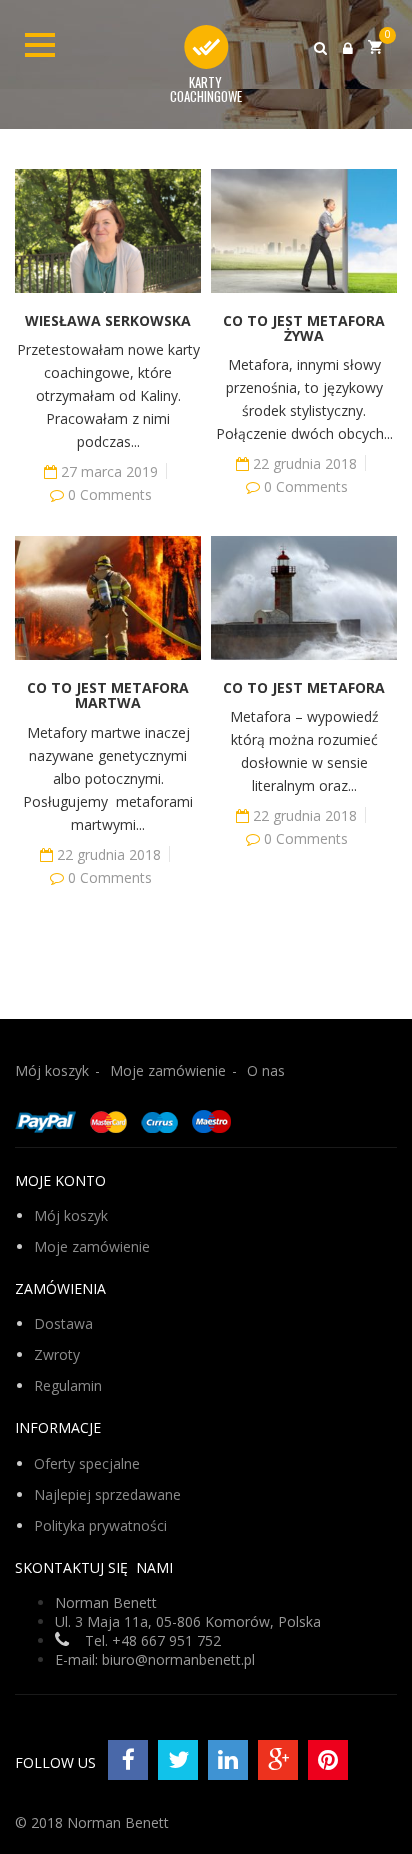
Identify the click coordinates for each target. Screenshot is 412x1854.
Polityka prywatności (100, 1525)
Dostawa (63, 1323)
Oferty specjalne (87, 1463)
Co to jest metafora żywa (304, 328)
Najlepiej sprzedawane (107, 1494)
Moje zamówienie (168, 1070)
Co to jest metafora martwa (108, 695)
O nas (266, 1070)
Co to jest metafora (304, 687)
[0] (375, 46)
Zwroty (57, 1354)
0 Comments (110, 494)
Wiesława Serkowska (108, 320)
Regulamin (68, 1385)
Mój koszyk (52, 1070)
